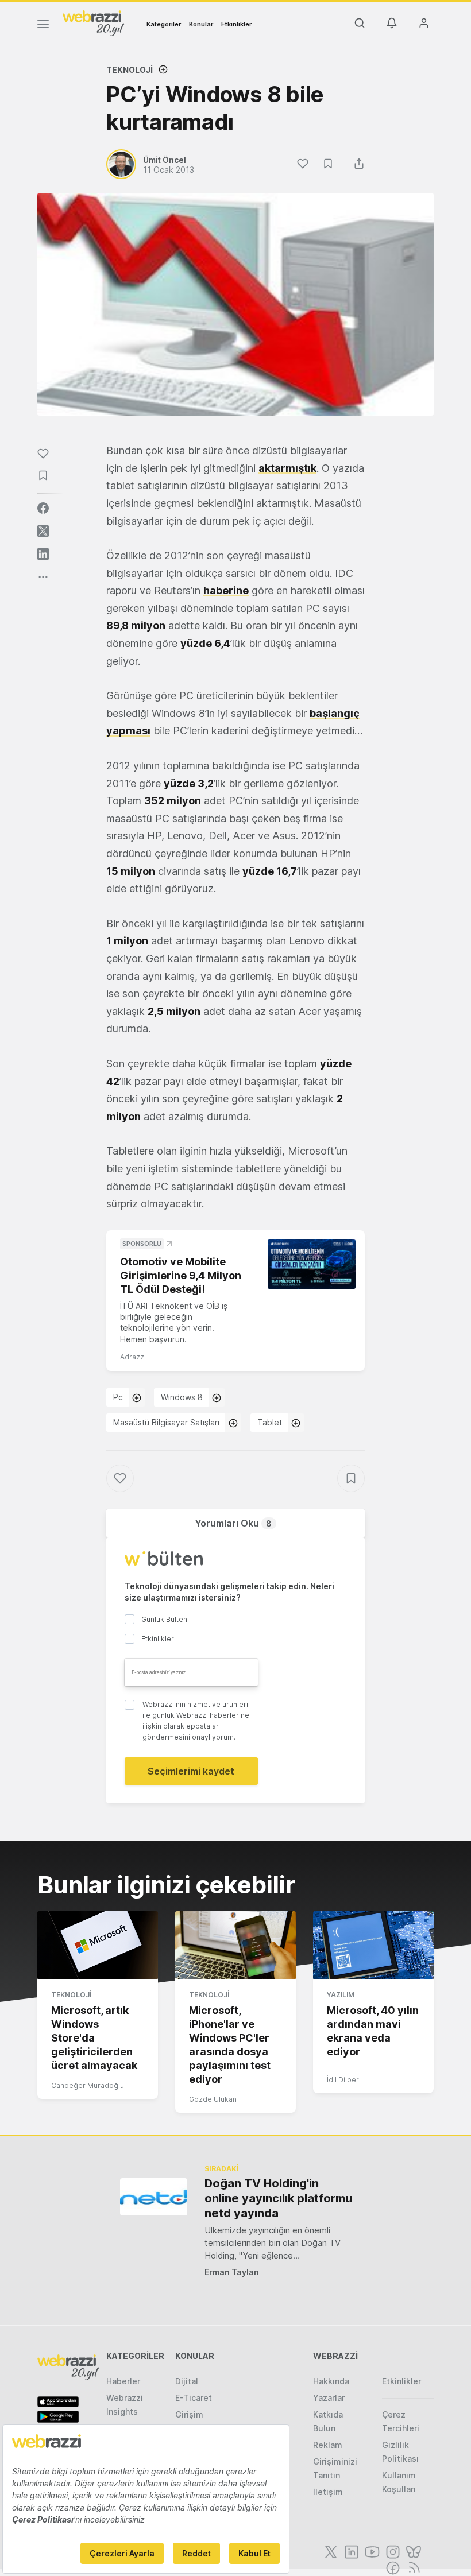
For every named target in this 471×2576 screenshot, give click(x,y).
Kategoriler (164, 24)
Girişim (189, 2414)
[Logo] (94, 22)
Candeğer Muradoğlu (88, 2085)
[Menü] (43, 26)
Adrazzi (133, 1357)
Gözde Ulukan (213, 2099)
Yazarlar (329, 2398)
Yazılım (341, 1995)
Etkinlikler (236, 24)
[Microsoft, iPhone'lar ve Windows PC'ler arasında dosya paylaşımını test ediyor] (235, 1945)
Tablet (270, 1422)
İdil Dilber (343, 2080)
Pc (118, 1397)
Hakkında (331, 2381)
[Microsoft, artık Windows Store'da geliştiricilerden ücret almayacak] (98, 1945)
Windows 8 (182, 1397)
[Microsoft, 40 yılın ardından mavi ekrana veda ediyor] (373, 1945)
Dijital (187, 2381)
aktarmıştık (287, 468)
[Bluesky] (412, 2551)
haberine (226, 590)
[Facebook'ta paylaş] (43, 508)
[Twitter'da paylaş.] (43, 531)
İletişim (328, 2492)
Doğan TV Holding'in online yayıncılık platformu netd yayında (278, 2198)
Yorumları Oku (233, 1523)
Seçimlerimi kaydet (191, 1771)
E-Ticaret (194, 2398)
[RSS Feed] (412, 2567)
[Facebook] (392, 2567)
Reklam (328, 2445)
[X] (330, 2551)
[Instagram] (392, 2551)
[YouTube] (371, 2551)
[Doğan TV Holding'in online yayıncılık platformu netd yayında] (154, 2197)
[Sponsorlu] (312, 1264)
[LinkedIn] (350, 2551)
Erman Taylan (232, 2272)
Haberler (123, 2381)
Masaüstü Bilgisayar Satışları (166, 1422)
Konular (201, 24)
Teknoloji (130, 70)
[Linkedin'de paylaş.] (43, 554)
